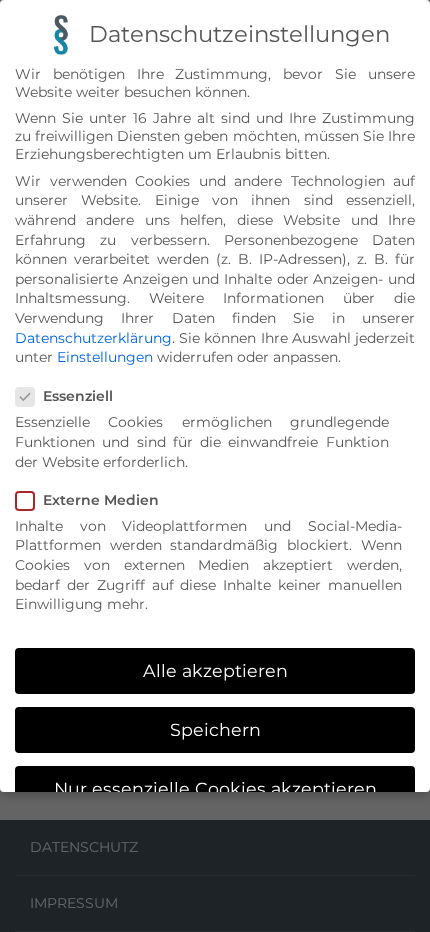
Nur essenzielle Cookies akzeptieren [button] (215, 788)
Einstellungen (105, 357)
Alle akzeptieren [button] (215, 670)
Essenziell (78, 396)
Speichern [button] (215, 729)
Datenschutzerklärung (93, 338)
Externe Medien (101, 500)
